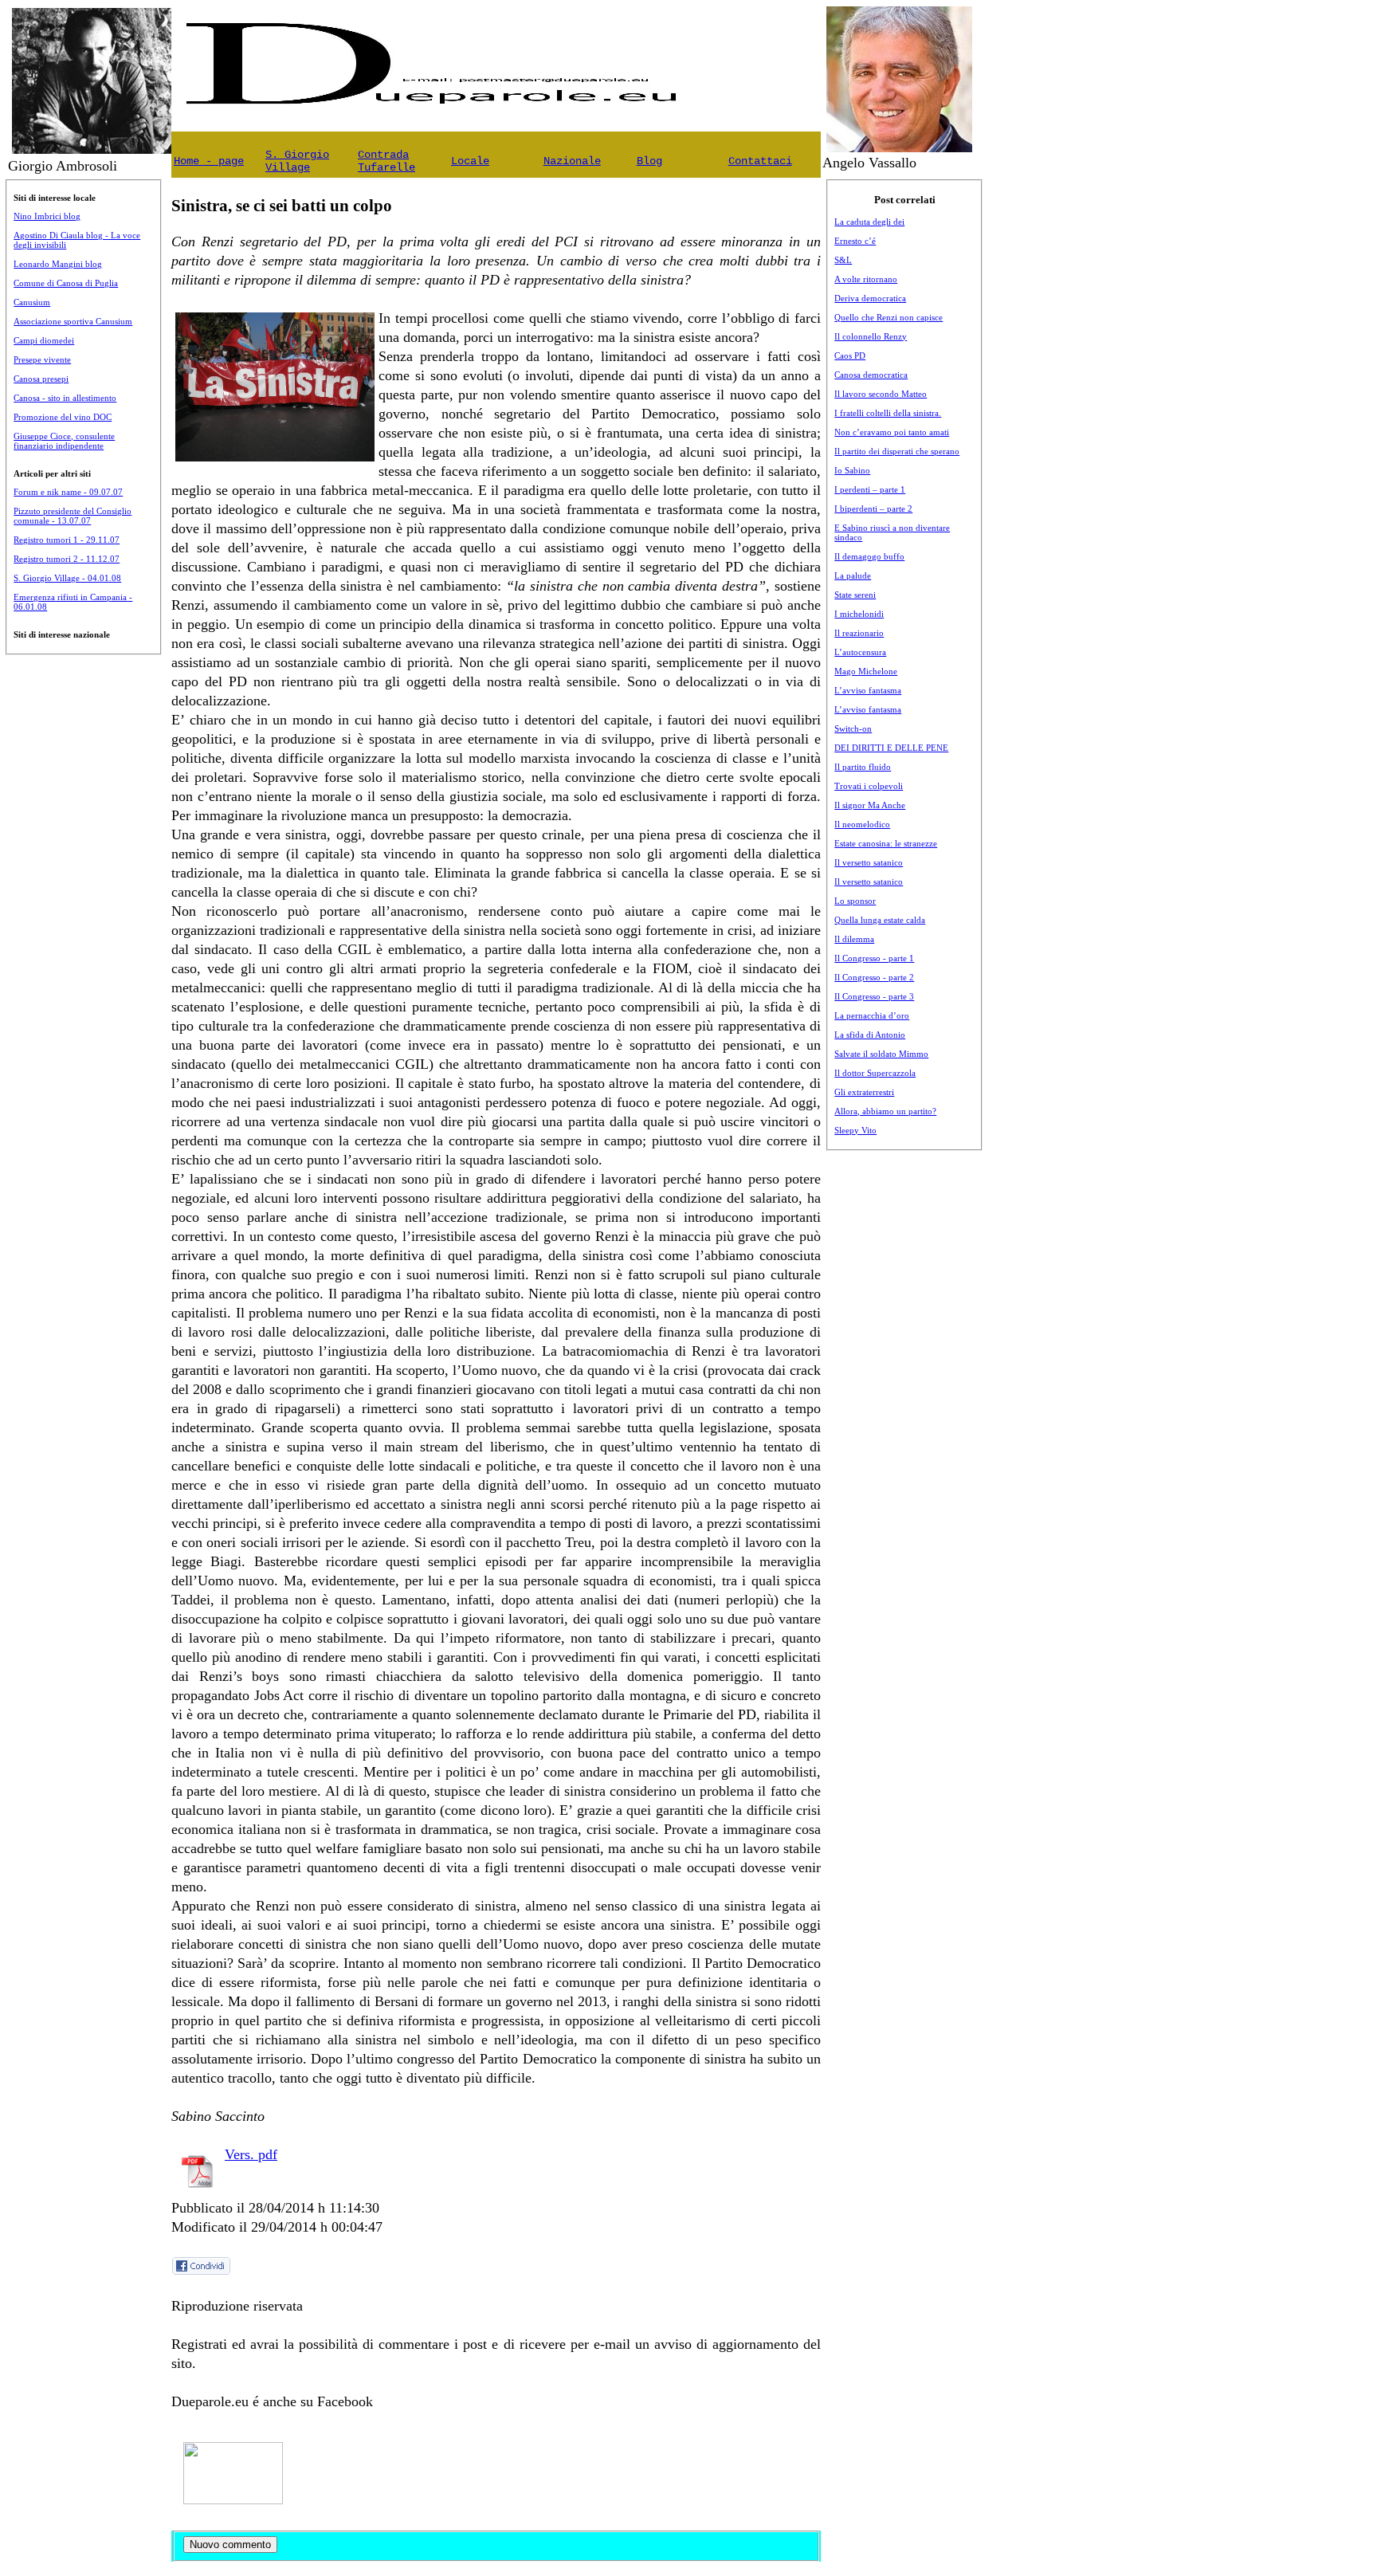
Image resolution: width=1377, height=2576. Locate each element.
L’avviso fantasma (868, 690)
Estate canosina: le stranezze (886, 843)
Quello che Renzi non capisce (889, 317)
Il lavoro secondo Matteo (881, 394)
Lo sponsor (855, 901)
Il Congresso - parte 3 (874, 996)
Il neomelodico (862, 824)
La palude (853, 575)
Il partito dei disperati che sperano (897, 451)
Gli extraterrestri (864, 1092)
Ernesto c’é (855, 241)
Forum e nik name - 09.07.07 (68, 492)
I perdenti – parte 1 (870, 489)
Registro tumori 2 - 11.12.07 (67, 559)
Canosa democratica (871, 375)
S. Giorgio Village (297, 161)
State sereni (855, 595)
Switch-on (853, 728)
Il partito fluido (863, 767)
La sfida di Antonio (870, 1035)
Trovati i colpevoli (869, 786)
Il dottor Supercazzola (875, 1073)
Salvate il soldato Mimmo (881, 1054)
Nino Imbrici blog (47, 216)
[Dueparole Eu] (233, 2499)
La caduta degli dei (869, 222)
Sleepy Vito (855, 1130)
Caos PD (850, 355)
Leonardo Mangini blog (58, 264)
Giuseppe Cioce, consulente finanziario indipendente (64, 441)
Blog (649, 161)
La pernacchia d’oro (872, 1015)
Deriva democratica (870, 298)
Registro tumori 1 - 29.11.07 (67, 540)
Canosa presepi (41, 379)
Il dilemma (854, 939)
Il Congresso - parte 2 (874, 977)
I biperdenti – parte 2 (873, 509)
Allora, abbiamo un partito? (885, 1111)
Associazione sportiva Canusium (73, 321)
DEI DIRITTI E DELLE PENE (891, 748)
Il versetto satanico (869, 862)
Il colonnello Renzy (871, 336)
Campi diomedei (44, 340)
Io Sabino (852, 470)
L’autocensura (860, 652)
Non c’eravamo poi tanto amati (892, 432)
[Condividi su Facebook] (202, 2272)
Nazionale (572, 161)
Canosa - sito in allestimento (65, 398)
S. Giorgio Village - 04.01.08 (67, 578)
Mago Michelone (866, 671)
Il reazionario (859, 633)
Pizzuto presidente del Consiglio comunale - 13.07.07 (73, 516)
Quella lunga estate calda (880, 920)
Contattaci (760, 161)
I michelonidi (859, 614)
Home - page (209, 161)
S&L (843, 260)
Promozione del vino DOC (63, 417)
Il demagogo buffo (869, 556)
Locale (470, 161)
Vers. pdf (251, 2154)
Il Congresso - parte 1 (874, 958)
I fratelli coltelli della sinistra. (888, 413)
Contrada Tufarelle (386, 161)
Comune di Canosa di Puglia (66, 283)
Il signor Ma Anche (870, 805)
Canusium (32, 302)
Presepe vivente (42, 359)
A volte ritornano (866, 279)
